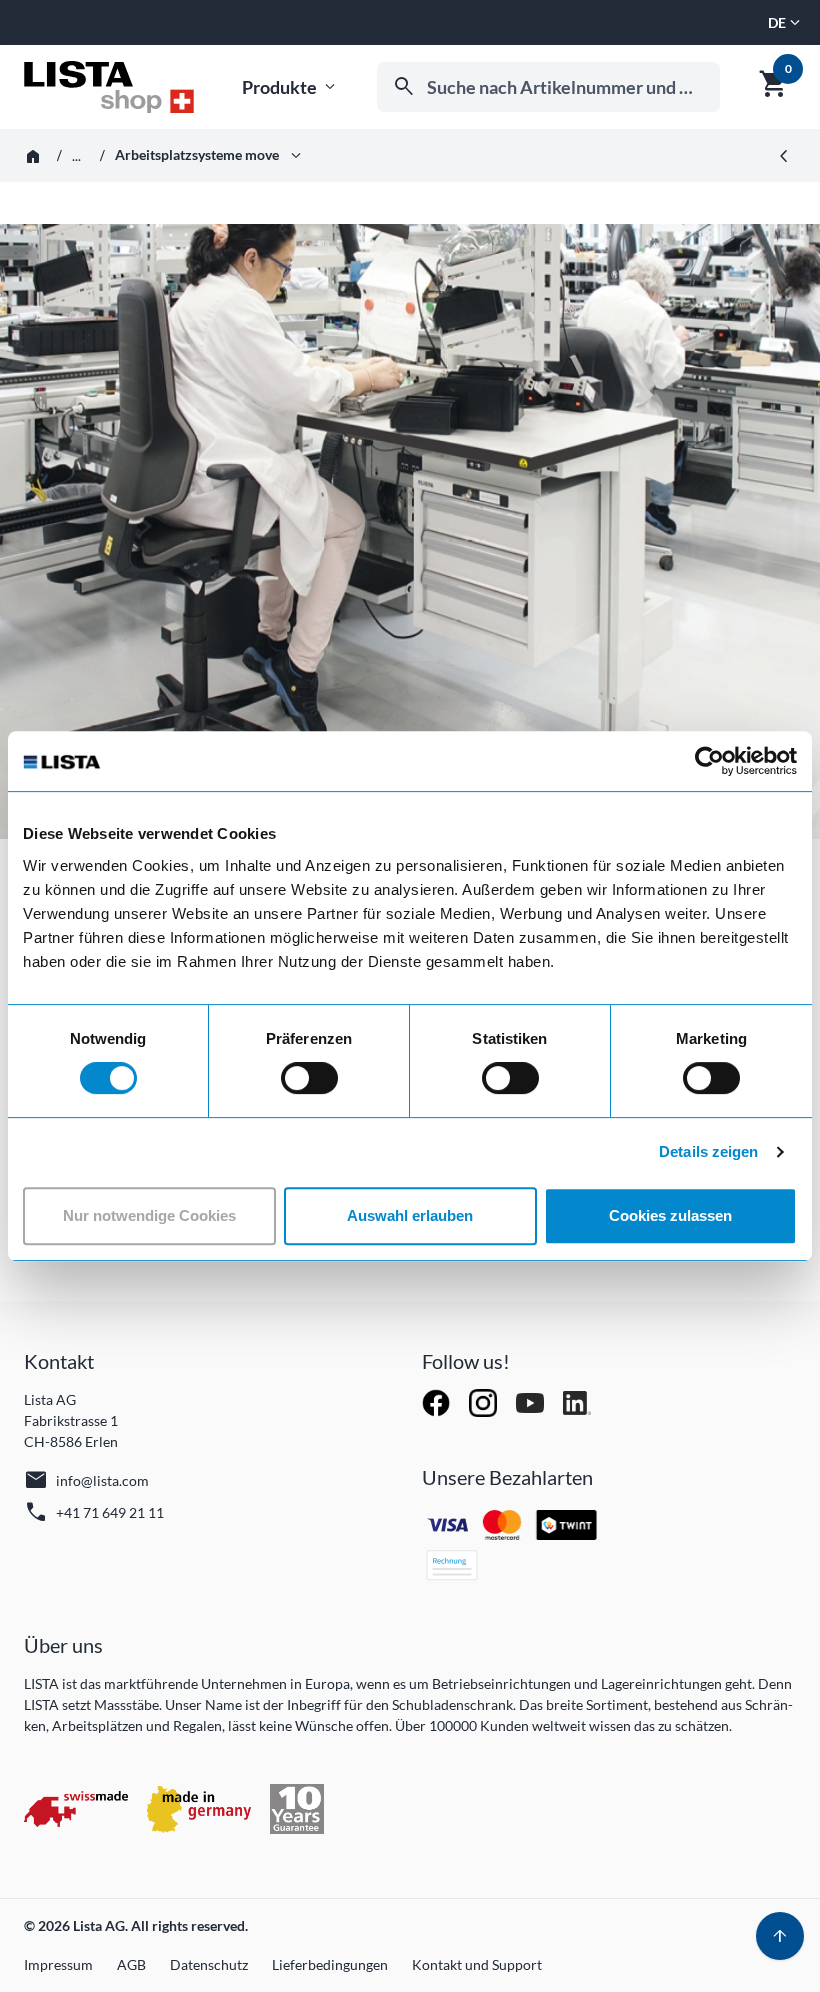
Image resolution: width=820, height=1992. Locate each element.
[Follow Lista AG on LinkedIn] (577, 1401)
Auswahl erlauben (410, 1215)
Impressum (58, 1964)
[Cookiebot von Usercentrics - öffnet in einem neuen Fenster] (709, 761)
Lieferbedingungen (330, 1964)
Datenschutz (209, 1964)
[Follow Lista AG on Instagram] (484, 1401)
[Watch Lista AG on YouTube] (531, 1401)
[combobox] (548, 87)
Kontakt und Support (477, 1964)
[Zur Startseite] (109, 87)
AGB (131, 1964)
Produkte (290, 87)
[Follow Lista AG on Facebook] (437, 1401)
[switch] (309, 1078)
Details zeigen (708, 1151)
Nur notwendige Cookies (149, 1215)
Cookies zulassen (670, 1215)
